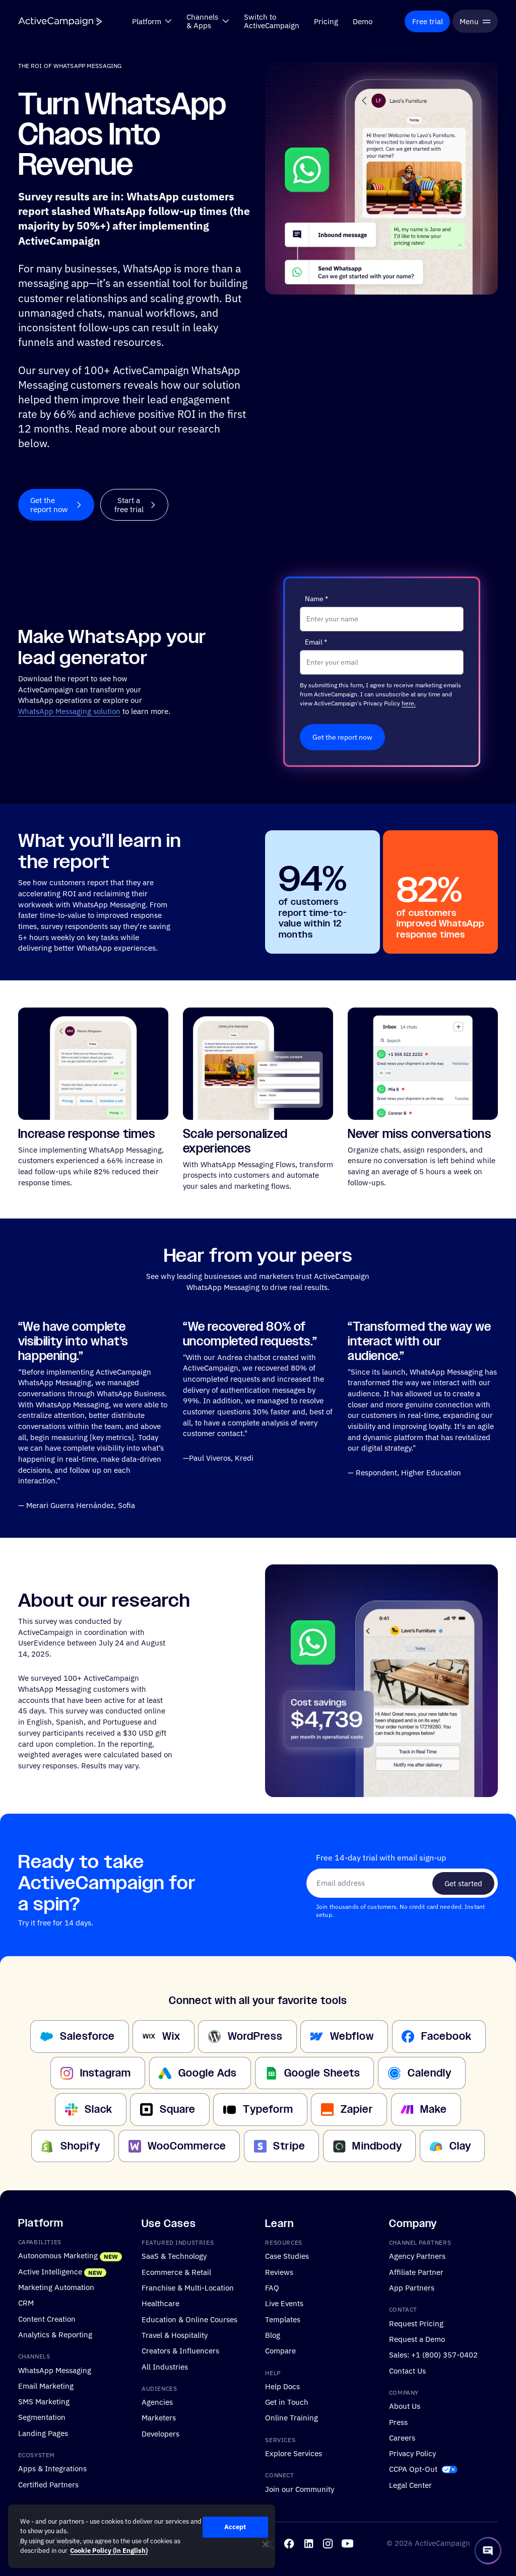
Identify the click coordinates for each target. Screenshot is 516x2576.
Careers (402, 2438)
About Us (405, 2406)
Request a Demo (417, 2339)
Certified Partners (48, 2484)
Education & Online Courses (189, 2319)
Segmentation (42, 2417)
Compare (280, 2350)
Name (316, 599)
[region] (142, 2536)
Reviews (279, 2272)
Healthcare (160, 2303)
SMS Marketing (44, 2401)
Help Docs (282, 2386)
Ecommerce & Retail (176, 2272)
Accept (235, 2527)
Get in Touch (287, 2402)
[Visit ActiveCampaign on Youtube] (347, 2544)
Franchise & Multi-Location (188, 2287)
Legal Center (410, 2485)
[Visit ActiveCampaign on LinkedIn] (309, 2544)
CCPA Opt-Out (413, 2469)
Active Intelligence (50, 2271)
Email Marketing (46, 2386)
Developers (160, 2434)
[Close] (266, 2544)
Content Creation (47, 2318)
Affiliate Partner (416, 2272)
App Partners (412, 2287)
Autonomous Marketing (58, 2255)
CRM (26, 2303)
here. (409, 703)
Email (316, 642)
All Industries (165, 2366)
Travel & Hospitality (175, 2335)
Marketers (159, 2417)
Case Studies (287, 2256)
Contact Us (407, 2370)
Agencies (157, 2402)
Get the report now (342, 737)
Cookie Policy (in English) (109, 2551)
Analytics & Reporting (55, 2334)
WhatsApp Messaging (55, 2370)
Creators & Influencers (180, 2350)
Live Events (284, 2303)
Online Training (292, 2417)
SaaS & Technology (174, 2256)
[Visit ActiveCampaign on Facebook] (289, 2544)
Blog (273, 2335)
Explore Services (294, 2453)
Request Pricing (416, 2323)
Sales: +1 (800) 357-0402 (433, 2354)
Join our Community (300, 2489)
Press (398, 2421)
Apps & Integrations (52, 2468)
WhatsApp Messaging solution (69, 711)
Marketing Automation (56, 2287)
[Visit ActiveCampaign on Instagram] (328, 2544)
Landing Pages (43, 2433)
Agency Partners (417, 2256)
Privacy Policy (412, 2453)
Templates (283, 2319)
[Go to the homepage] (60, 21)
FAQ (272, 2287)
